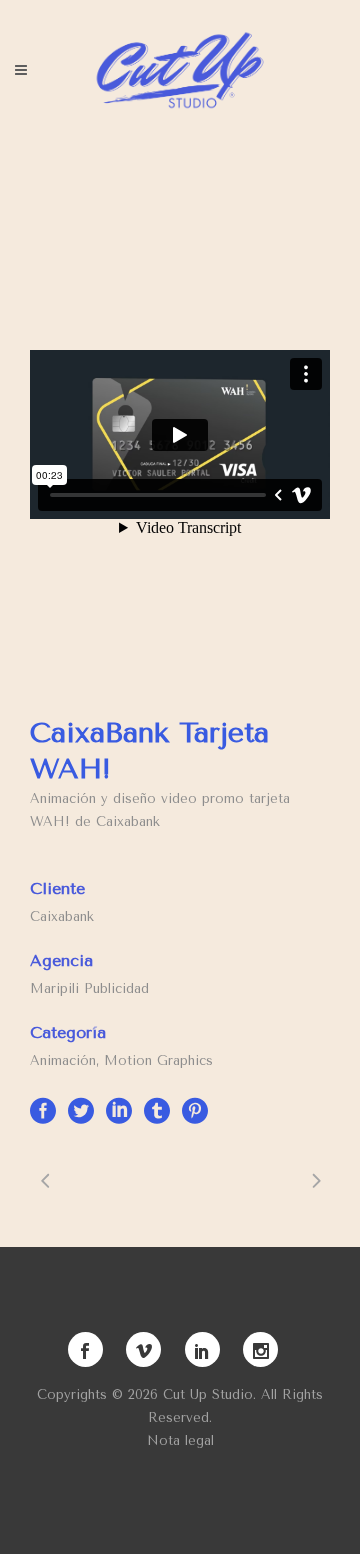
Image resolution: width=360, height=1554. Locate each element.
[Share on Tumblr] (157, 1110)
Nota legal (180, 1440)
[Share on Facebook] (43, 1110)
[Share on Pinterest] (195, 1110)
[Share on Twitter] (81, 1110)
